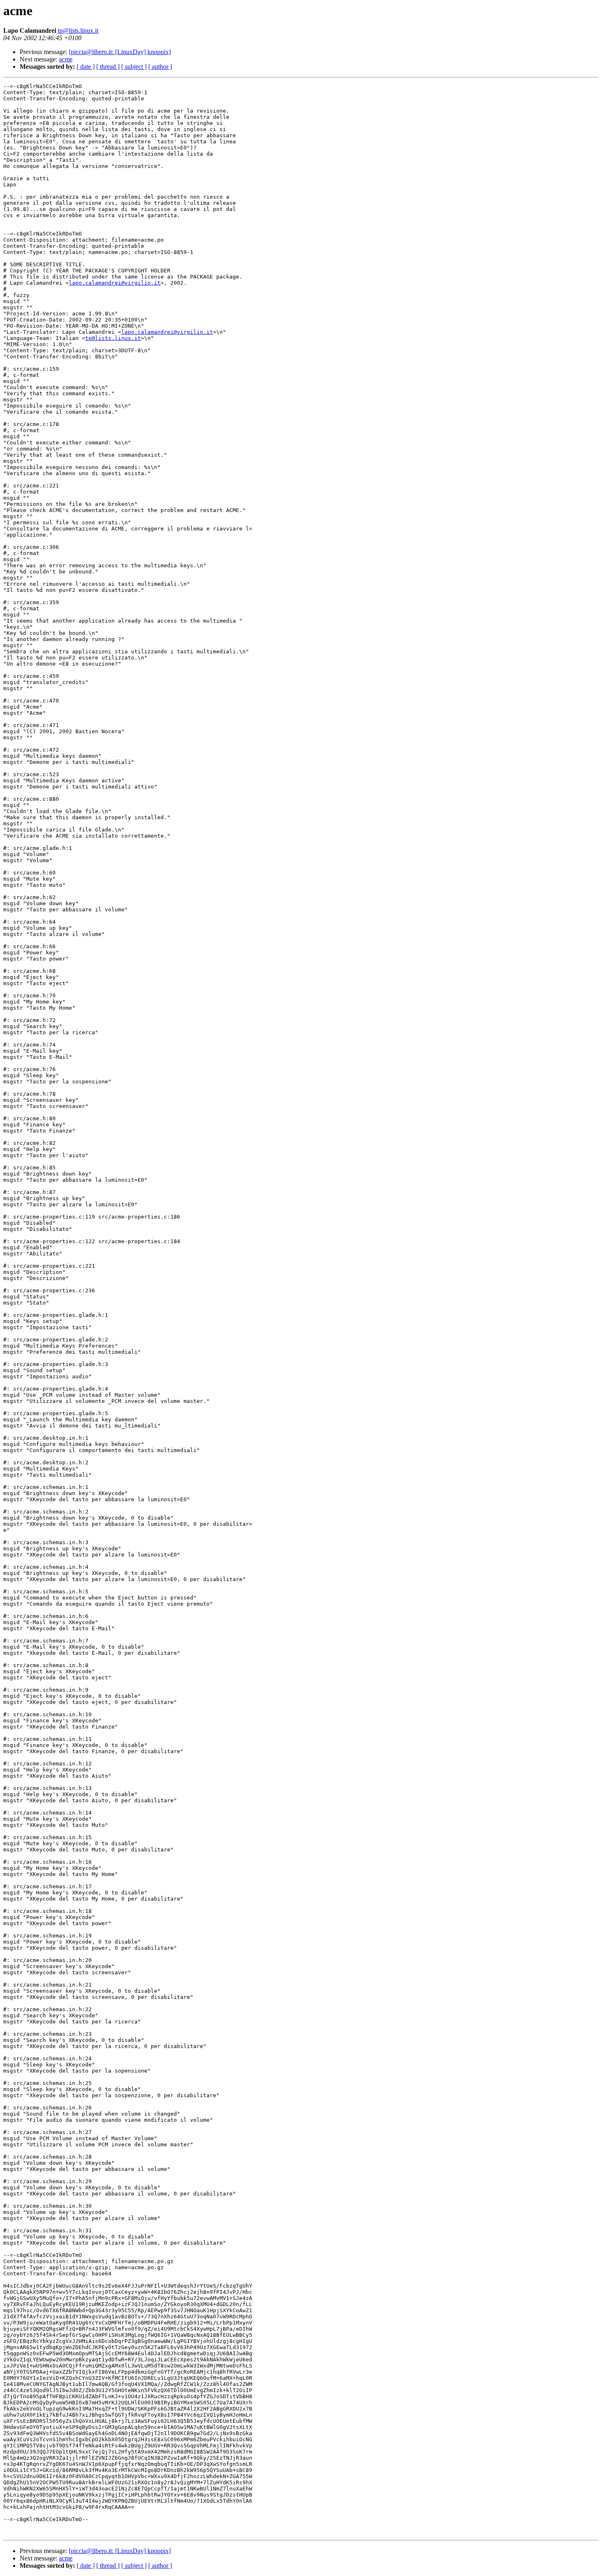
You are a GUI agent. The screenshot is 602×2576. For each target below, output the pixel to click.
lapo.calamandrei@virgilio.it (115, 283)
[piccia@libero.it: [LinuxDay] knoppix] (120, 52)
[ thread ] (108, 67)
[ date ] (86, 67)
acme (66, 59)
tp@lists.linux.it (78, 31)
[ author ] (160, 67)
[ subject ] (134, 67)
